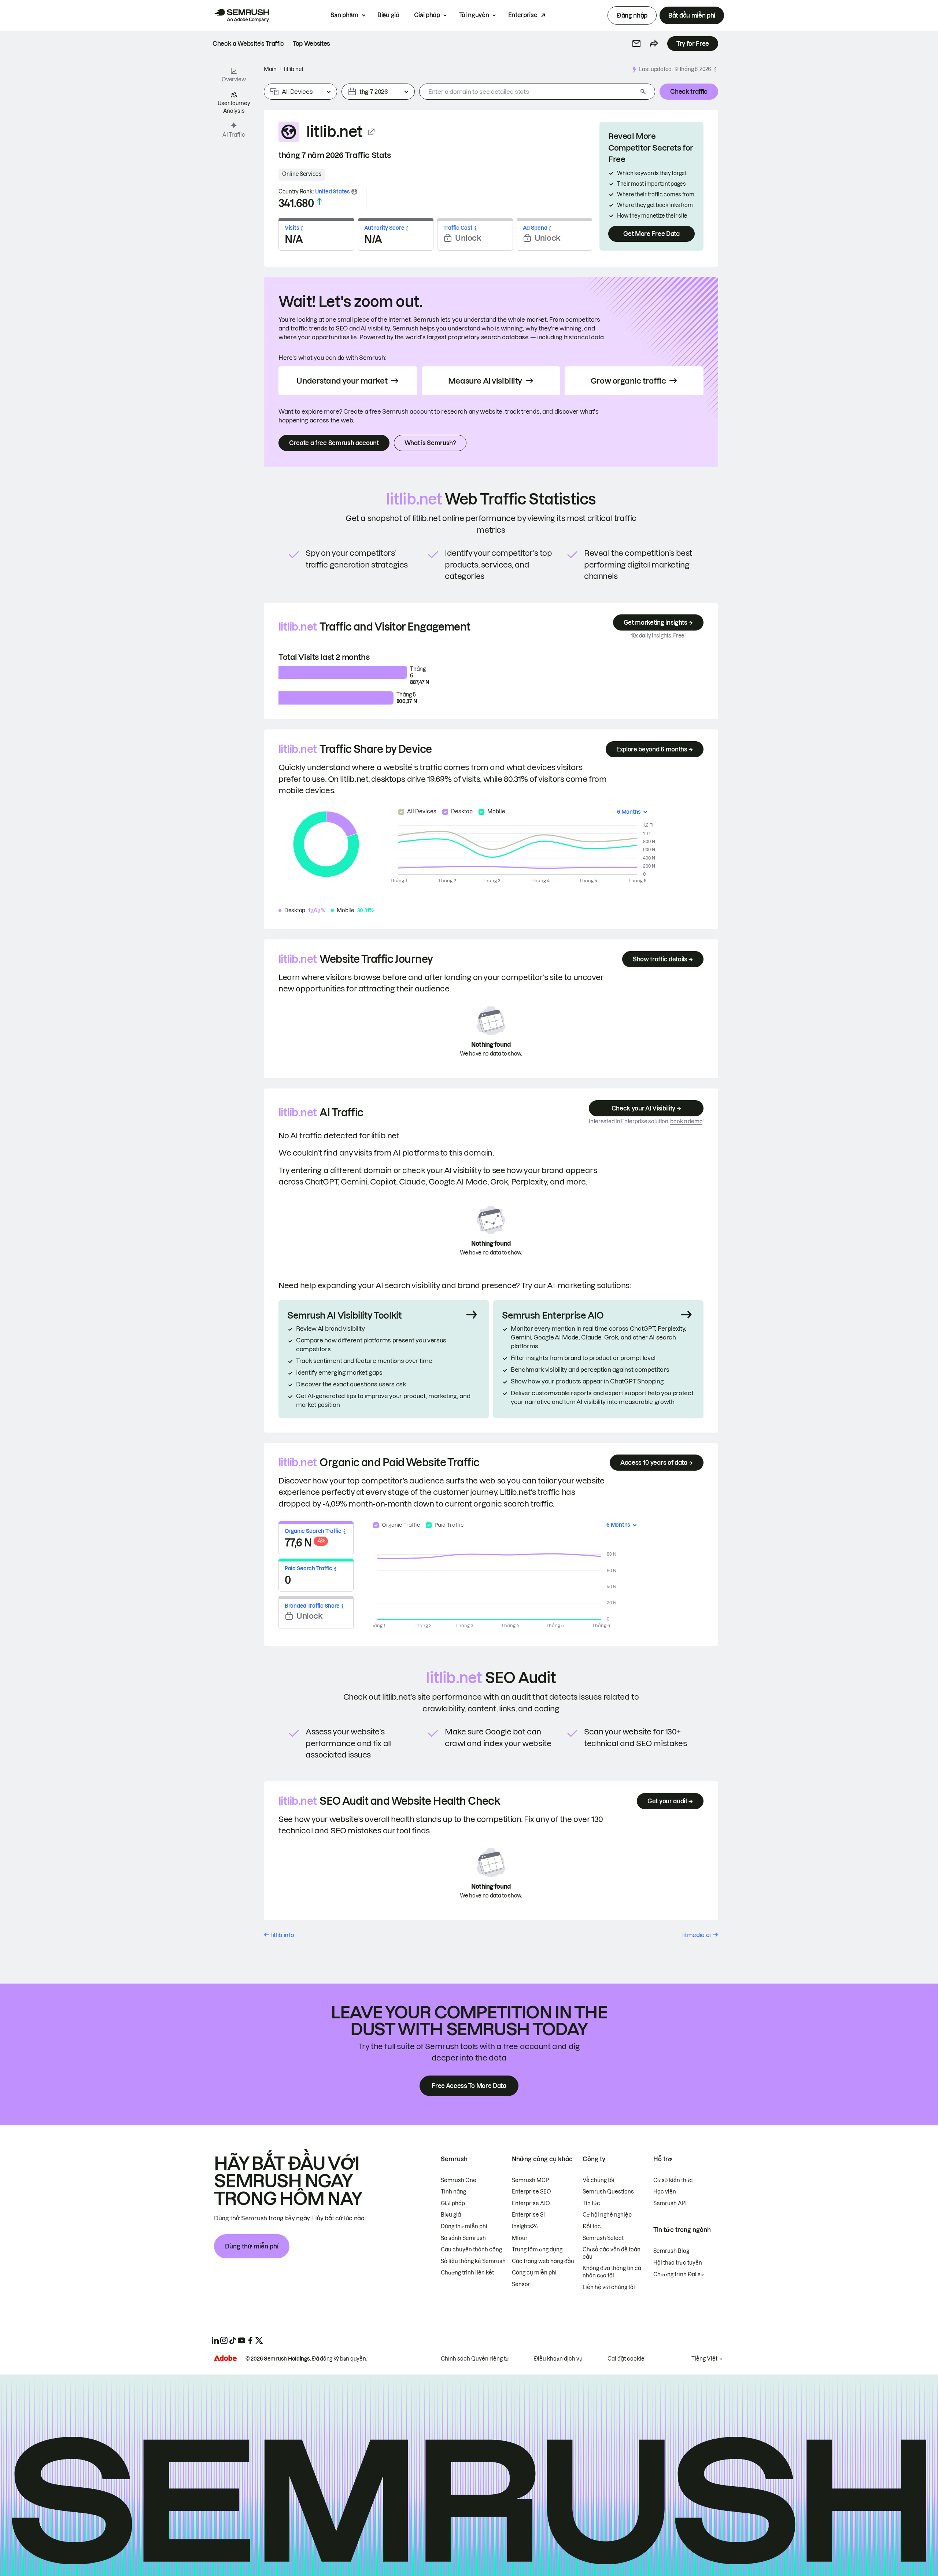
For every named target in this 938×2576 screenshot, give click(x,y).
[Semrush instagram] (224, 2340)
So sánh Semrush (463, 2238)
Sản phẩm (344, 15)
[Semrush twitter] (259, 2340)
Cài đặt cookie (626, 2359)
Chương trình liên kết (467, 2273)
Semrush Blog (671, 2251)
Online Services (302, 174)
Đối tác (592, 2226)
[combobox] (528, 92)
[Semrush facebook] (250, 2340)
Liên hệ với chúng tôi (609, 2287)
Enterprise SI (528, 2215)
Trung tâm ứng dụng (537, 2250)
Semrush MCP (530, 2180)
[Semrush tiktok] (233, 2340)
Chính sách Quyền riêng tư (475, 2359)
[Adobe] (225, 2358)
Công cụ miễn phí (534, 2273)
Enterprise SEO (531, 2192)
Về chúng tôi (599, 2180)
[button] (636, 44)
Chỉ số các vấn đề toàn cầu (612, 2253)
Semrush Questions (608, 2192)
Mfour (520, 2238)
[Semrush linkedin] (215, 2340)
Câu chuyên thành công (471, 2250)
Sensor (521, 2284)
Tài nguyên (474, 15)
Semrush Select (603, 2238)
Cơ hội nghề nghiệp (607, 2215)
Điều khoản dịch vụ (558, 2359)
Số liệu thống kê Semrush (473, 2261)
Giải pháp (427, 15)
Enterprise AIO (531, 2203)
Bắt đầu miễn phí (692, 15)
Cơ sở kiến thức (673, 2180)
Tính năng (453, 2192)
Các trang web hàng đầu (543, 2261)
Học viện (665, 2192)
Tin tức (591, 2203)
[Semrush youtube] (241, 2340)
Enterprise (523, 15)
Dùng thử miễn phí (252, 2246)
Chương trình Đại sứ (679, 2274)
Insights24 (525, 2226)
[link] (248, 44)
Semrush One (459, 2180)
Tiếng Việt (704, 2359)
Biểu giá (388, 15)
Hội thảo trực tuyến (678, 2263)
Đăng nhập (632, 15)
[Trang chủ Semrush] (241, 15)
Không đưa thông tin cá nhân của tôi (612, 2272)
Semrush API (670, 2203)
